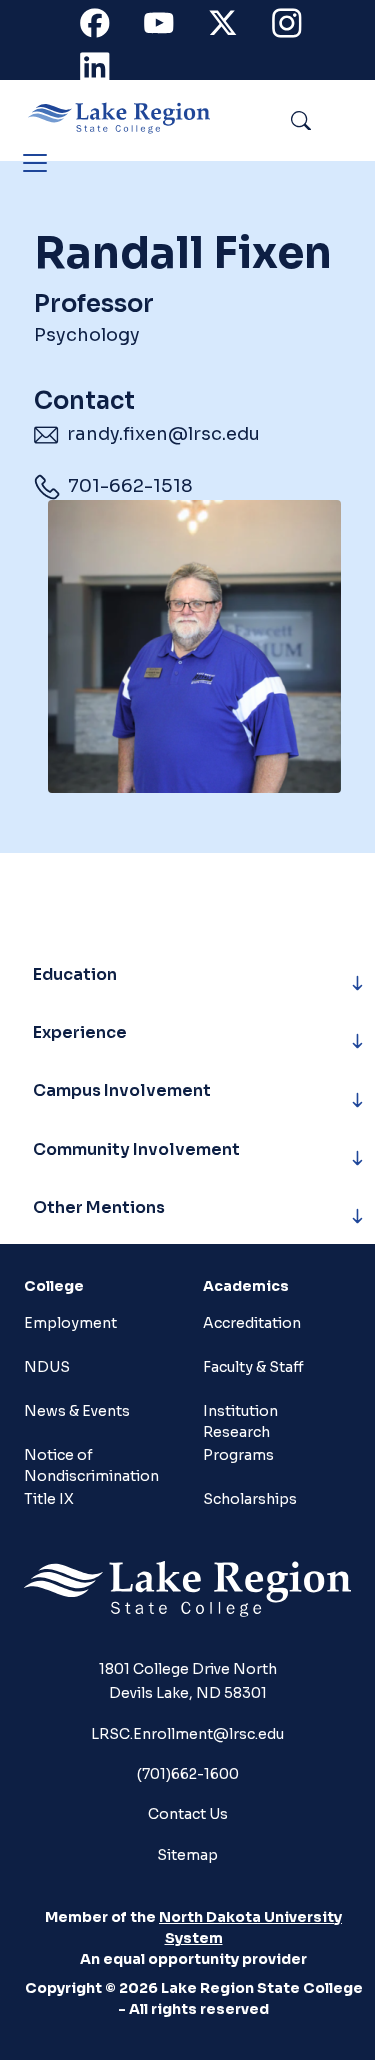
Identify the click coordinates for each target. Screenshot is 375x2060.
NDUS (47, 1367)
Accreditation (252, 1323)
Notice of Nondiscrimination (87, 1463)
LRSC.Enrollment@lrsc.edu (187, 1734)
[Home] (127, 118)
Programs (238, 1455)
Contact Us (188, 1814)
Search (346, 117)
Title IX (49, 1499)
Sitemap (187, 1855)
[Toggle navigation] (35, 163)
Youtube (170, 27)
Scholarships (250, 1499)
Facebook (106, 27)
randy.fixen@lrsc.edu (163, 434)
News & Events (77, 1411)
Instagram (298, 27)
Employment (70, 1323)
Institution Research (240, 1419)
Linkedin (106, 71)
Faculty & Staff (253, 1367)
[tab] (193, 983)
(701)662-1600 (188, 1774)
